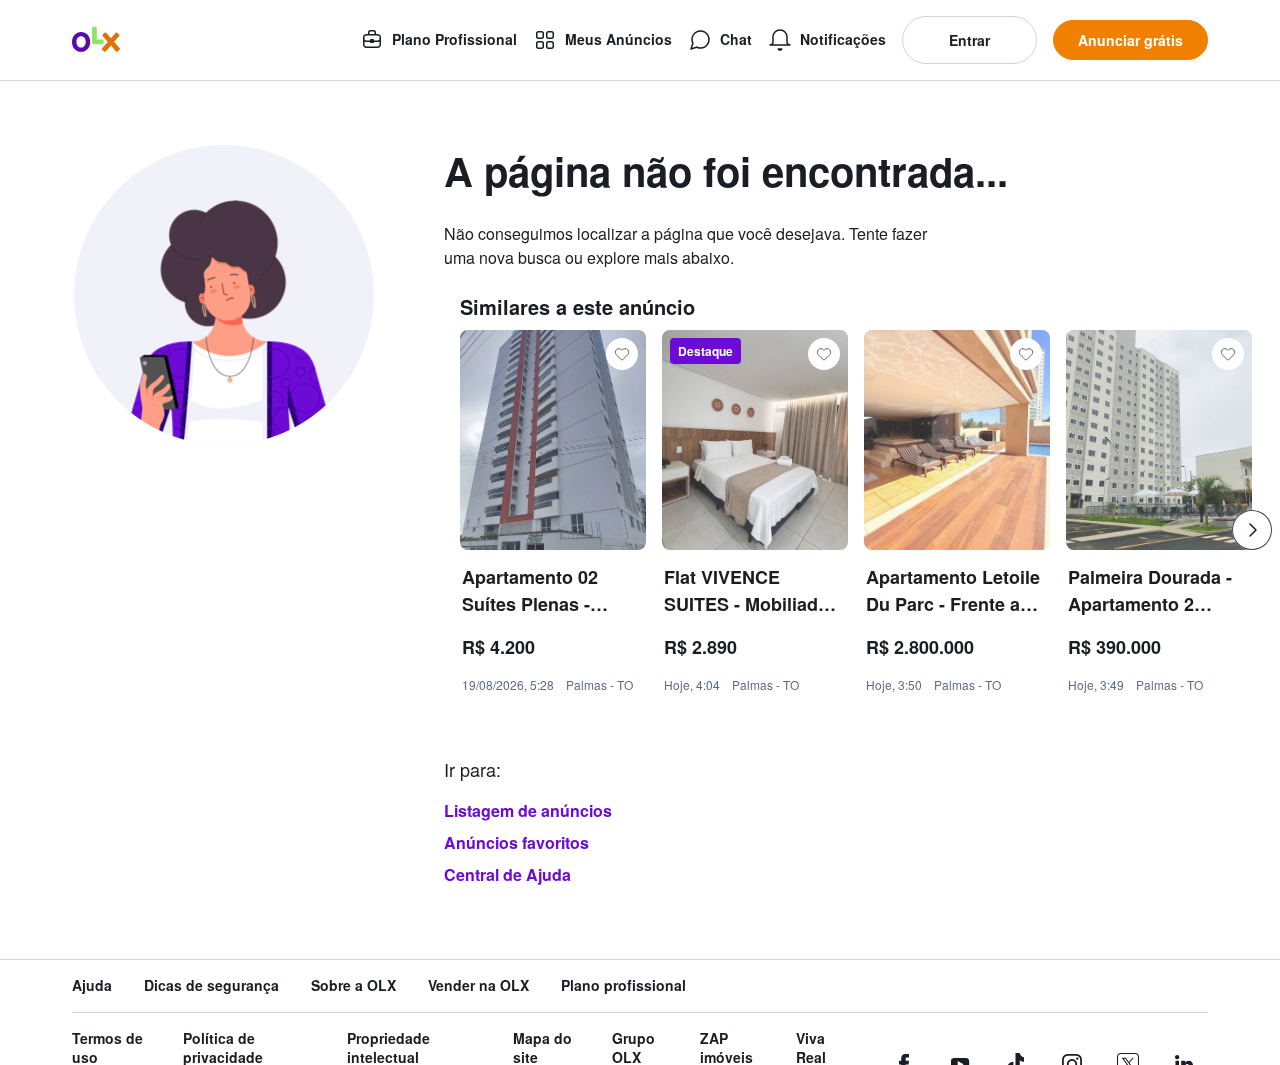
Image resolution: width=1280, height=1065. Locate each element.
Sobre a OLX (353, 985)
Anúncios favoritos (516, 842)
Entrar (969, 40)
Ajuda (92, 985)
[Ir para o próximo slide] (1252, 530)
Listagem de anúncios (528, 810)
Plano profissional (623, 985)
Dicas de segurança (211, 985)
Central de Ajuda (507, 874)
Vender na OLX (478, 985)
